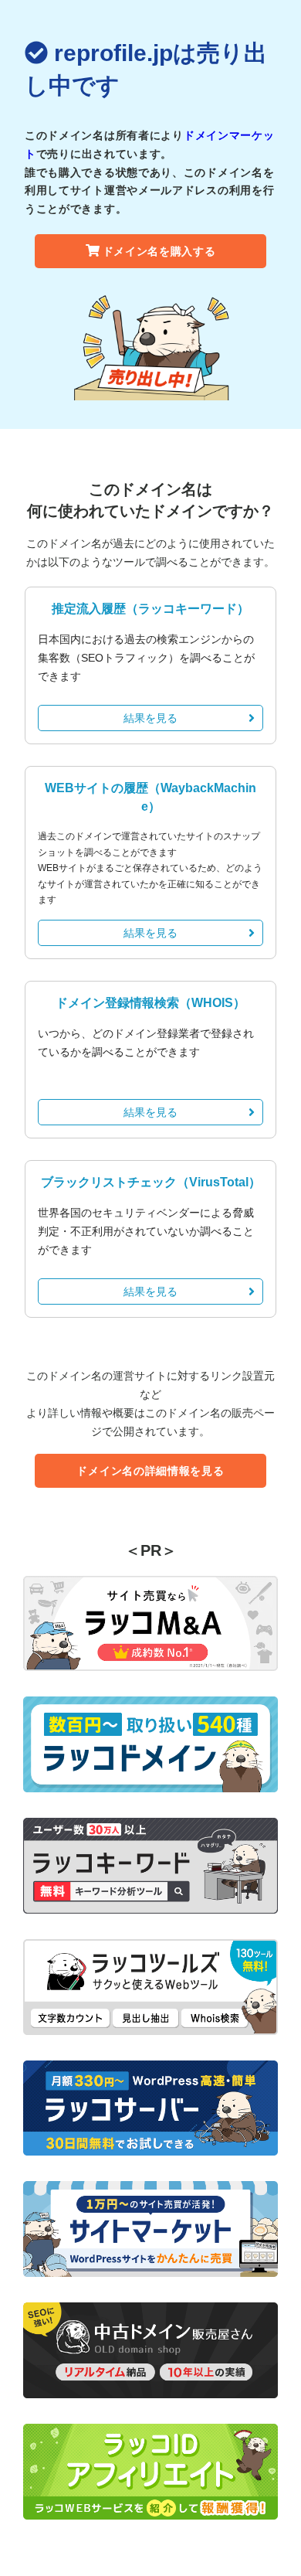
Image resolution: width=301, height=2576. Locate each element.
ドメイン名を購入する (159, 251)
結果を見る (150, 718)
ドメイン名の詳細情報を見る (150, 1471)
